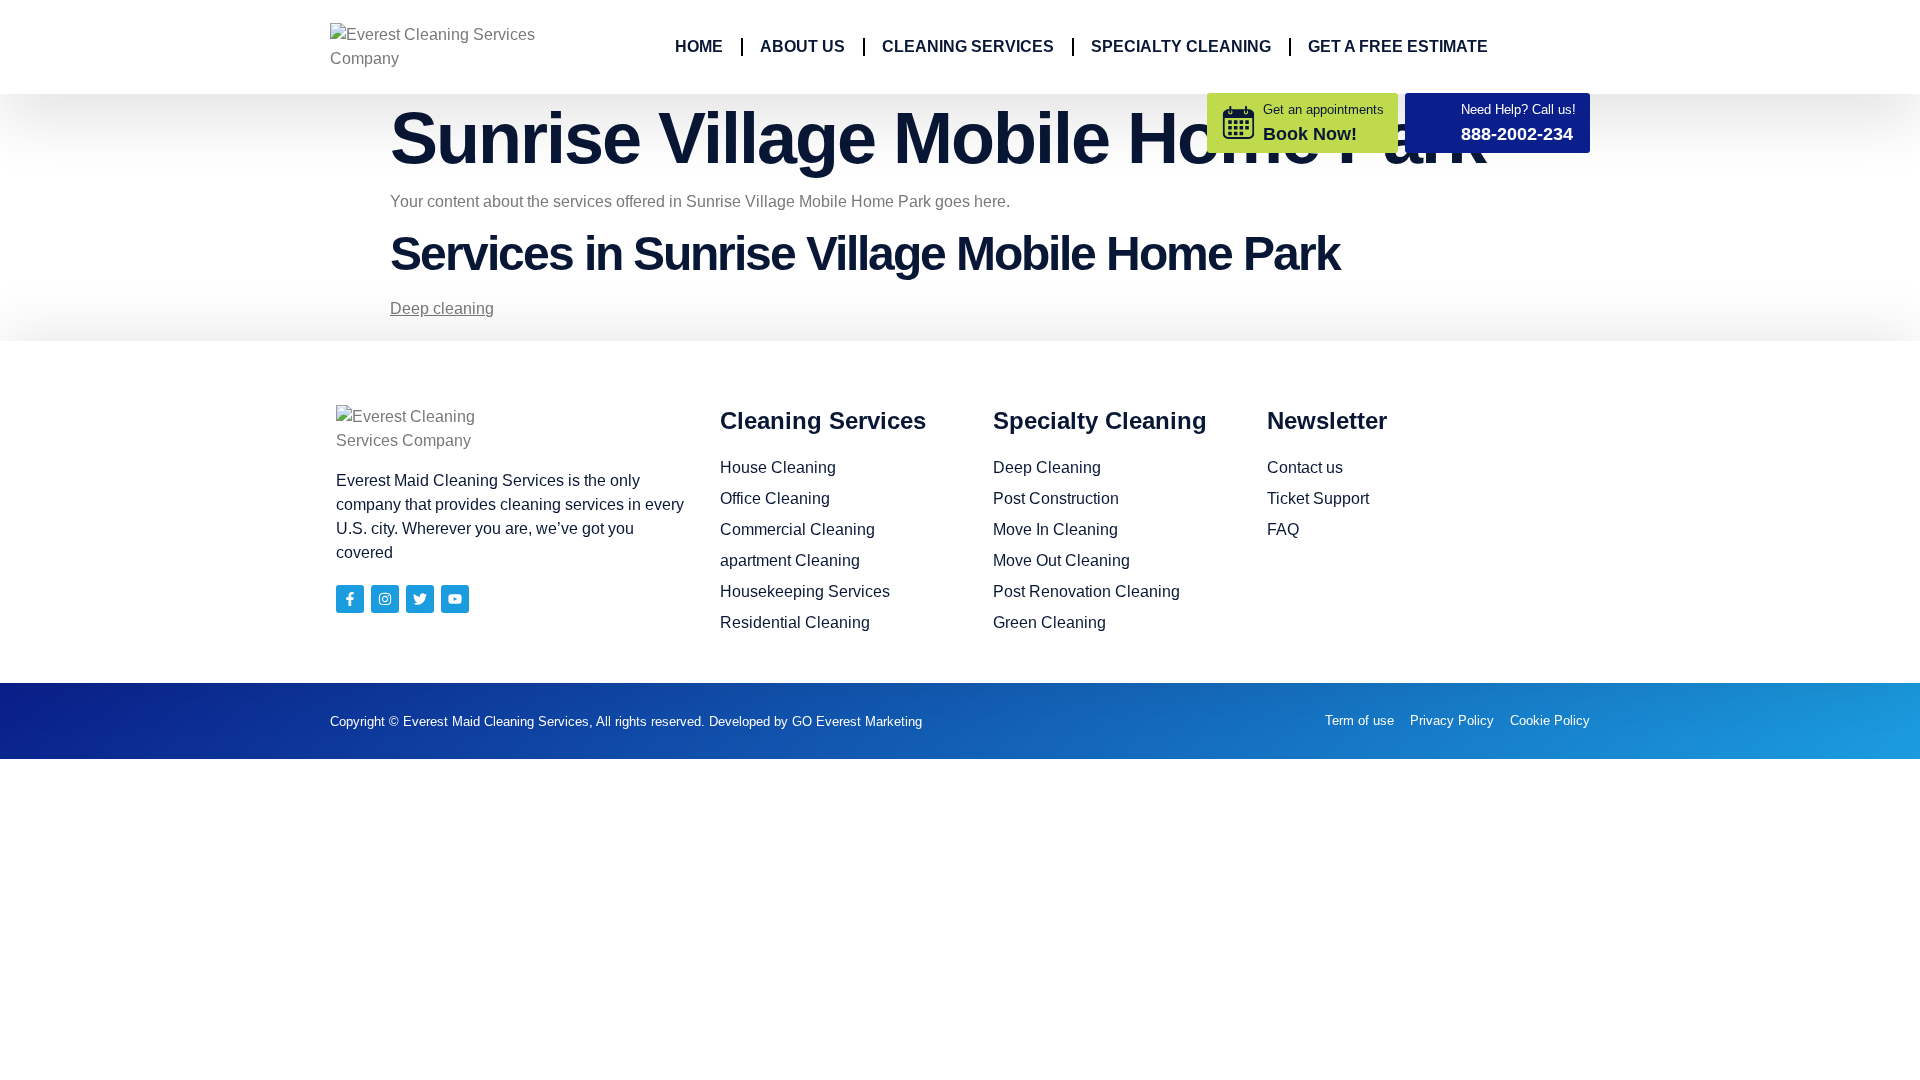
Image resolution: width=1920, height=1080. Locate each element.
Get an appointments (1323, 109)
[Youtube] (455, 599)
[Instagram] (385, 599)
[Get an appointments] (1238, 122)
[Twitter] (420, 599)
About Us (802, 46)
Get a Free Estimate (1398, 46)
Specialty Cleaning (1181, 46)
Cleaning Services (968, 46)
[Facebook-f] (350, 599)
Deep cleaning (442, 308)
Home (699, 46)
